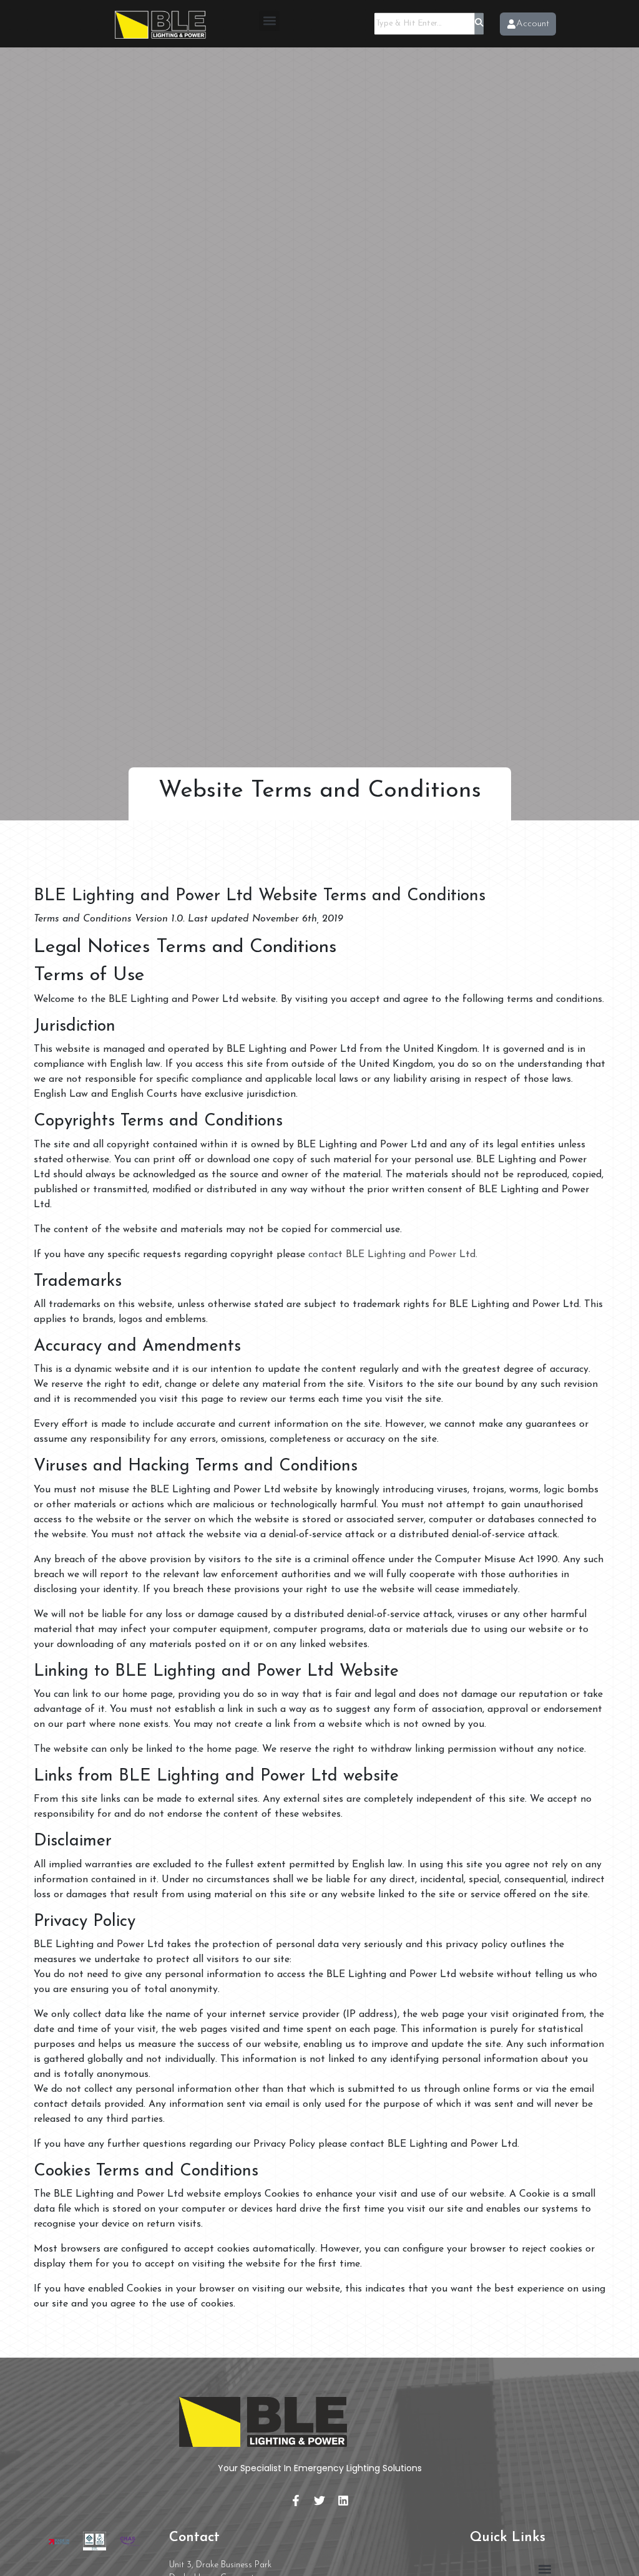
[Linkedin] (343, 2501)
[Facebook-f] (296, 2501)
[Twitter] (319, 2501)
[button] (269, 21)
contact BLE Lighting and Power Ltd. (393, 1255)
